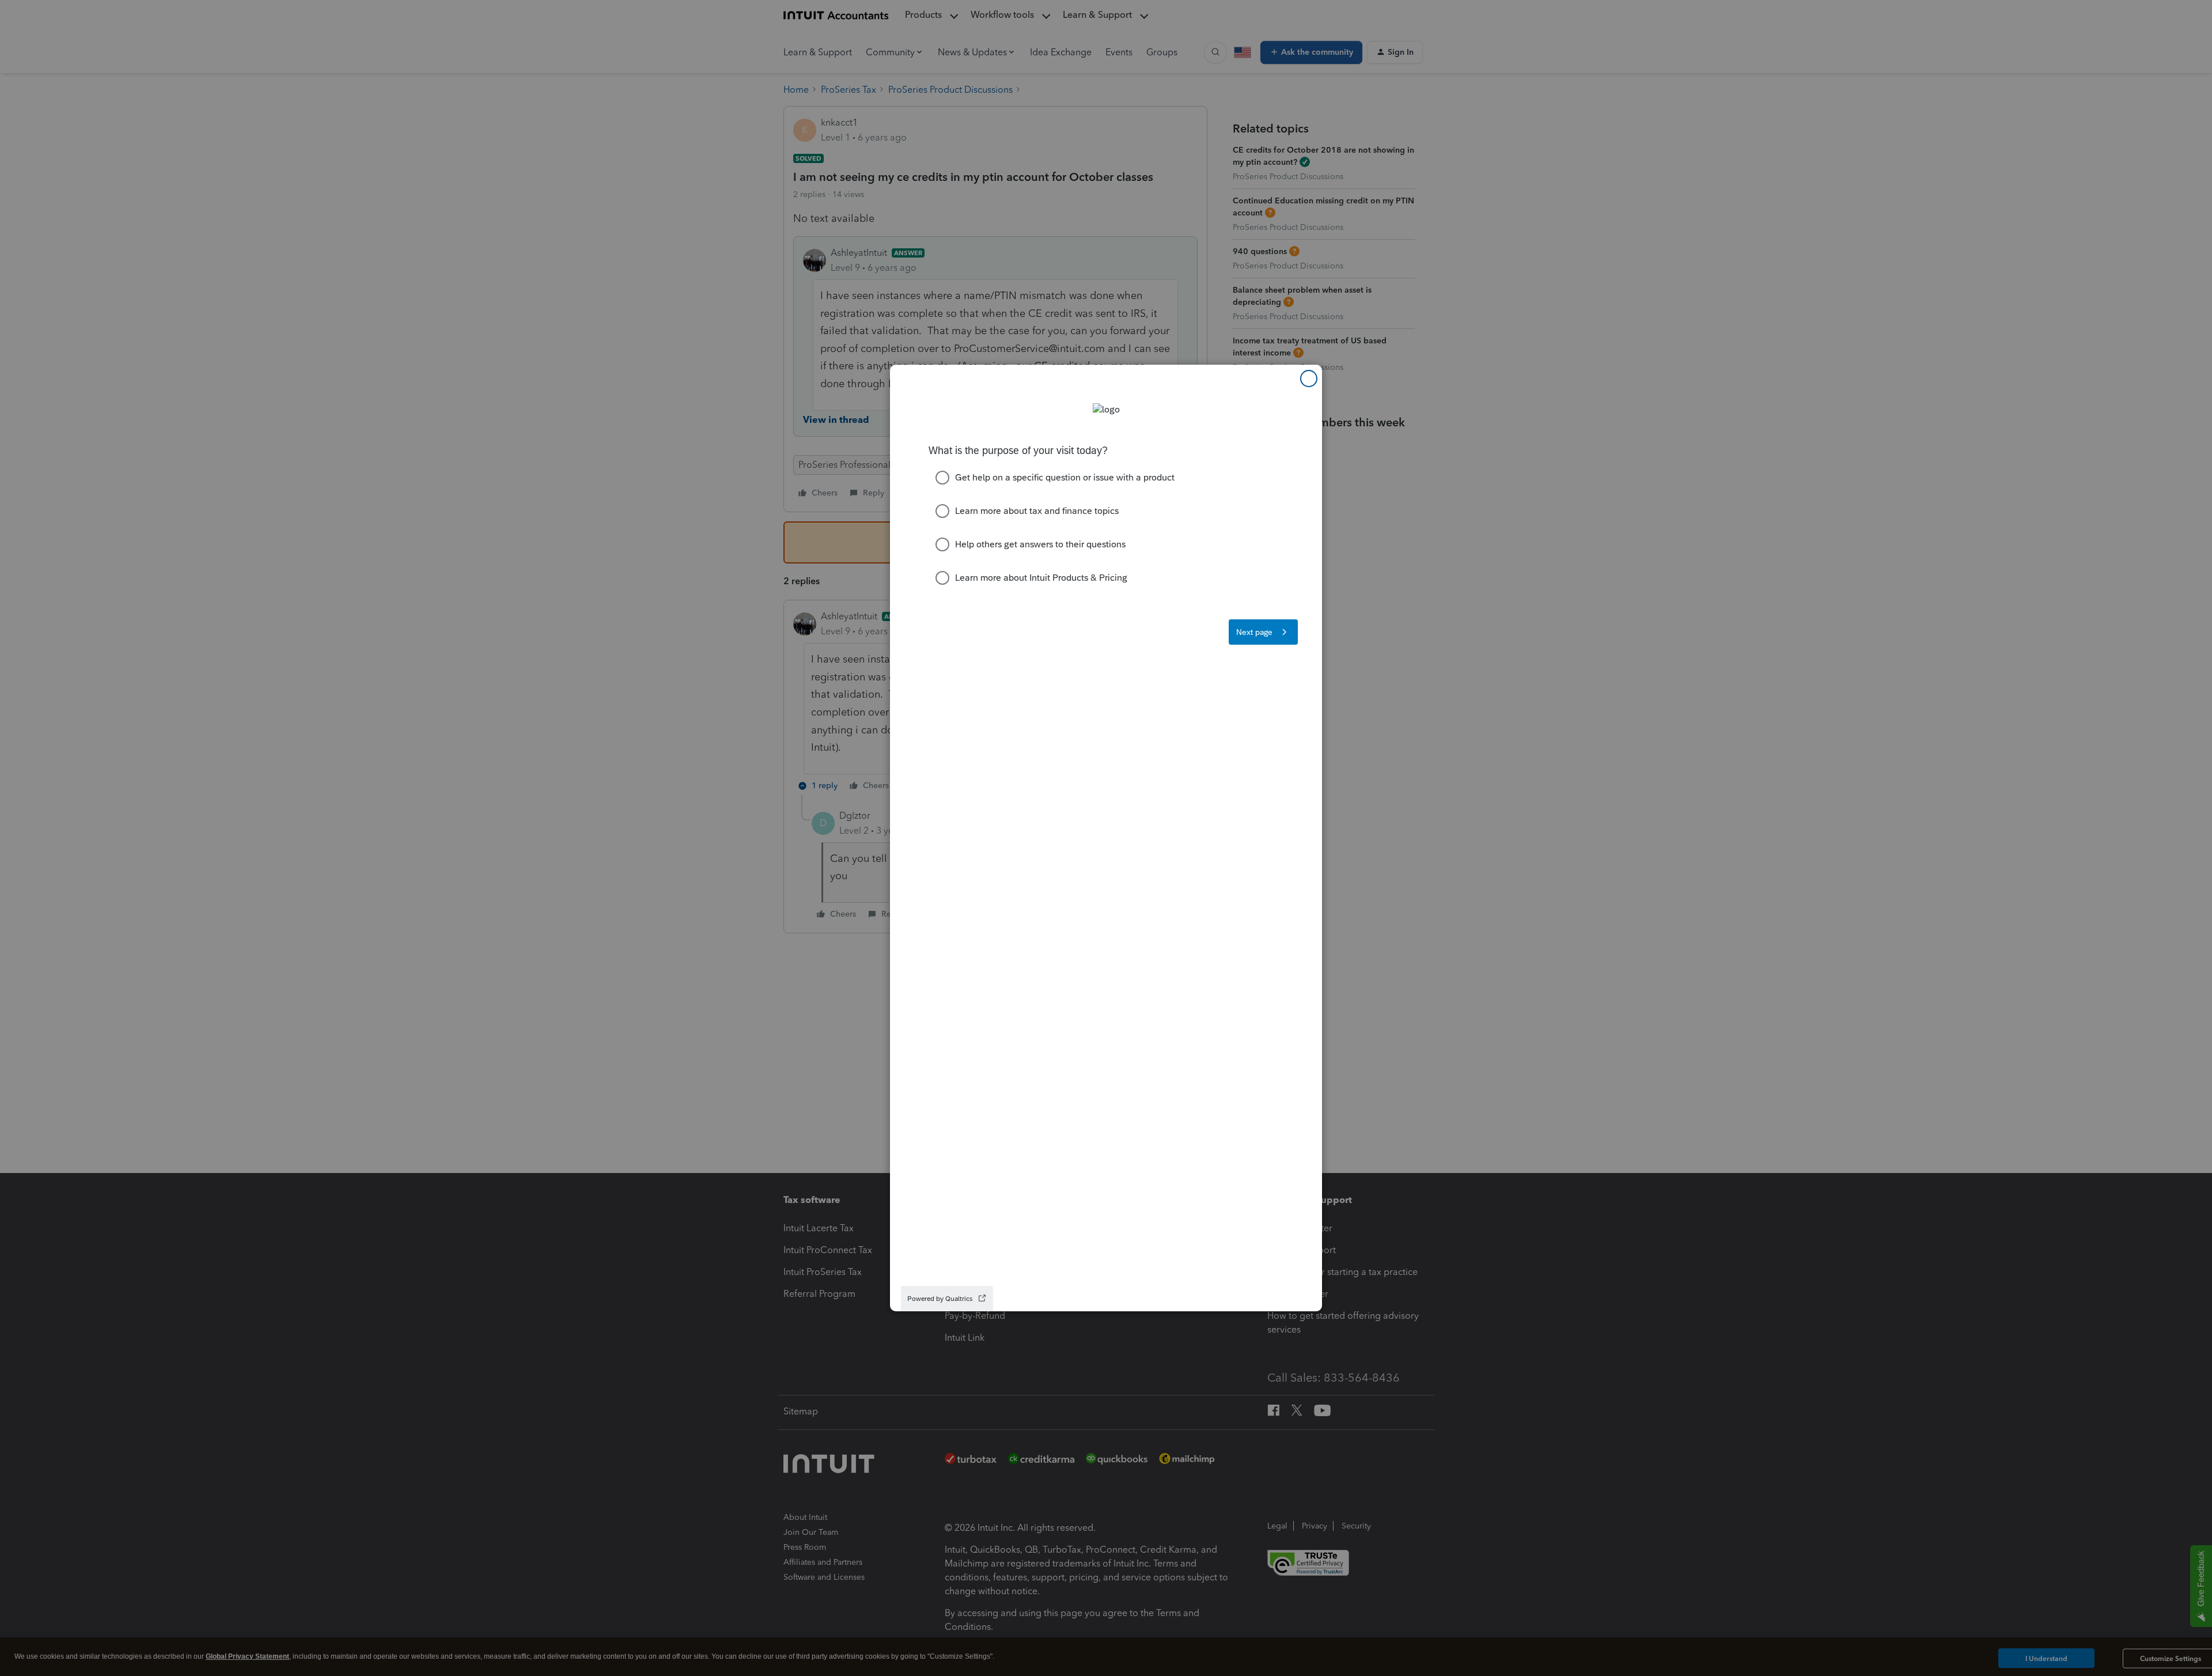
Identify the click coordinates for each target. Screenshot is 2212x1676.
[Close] (1309, 379)
